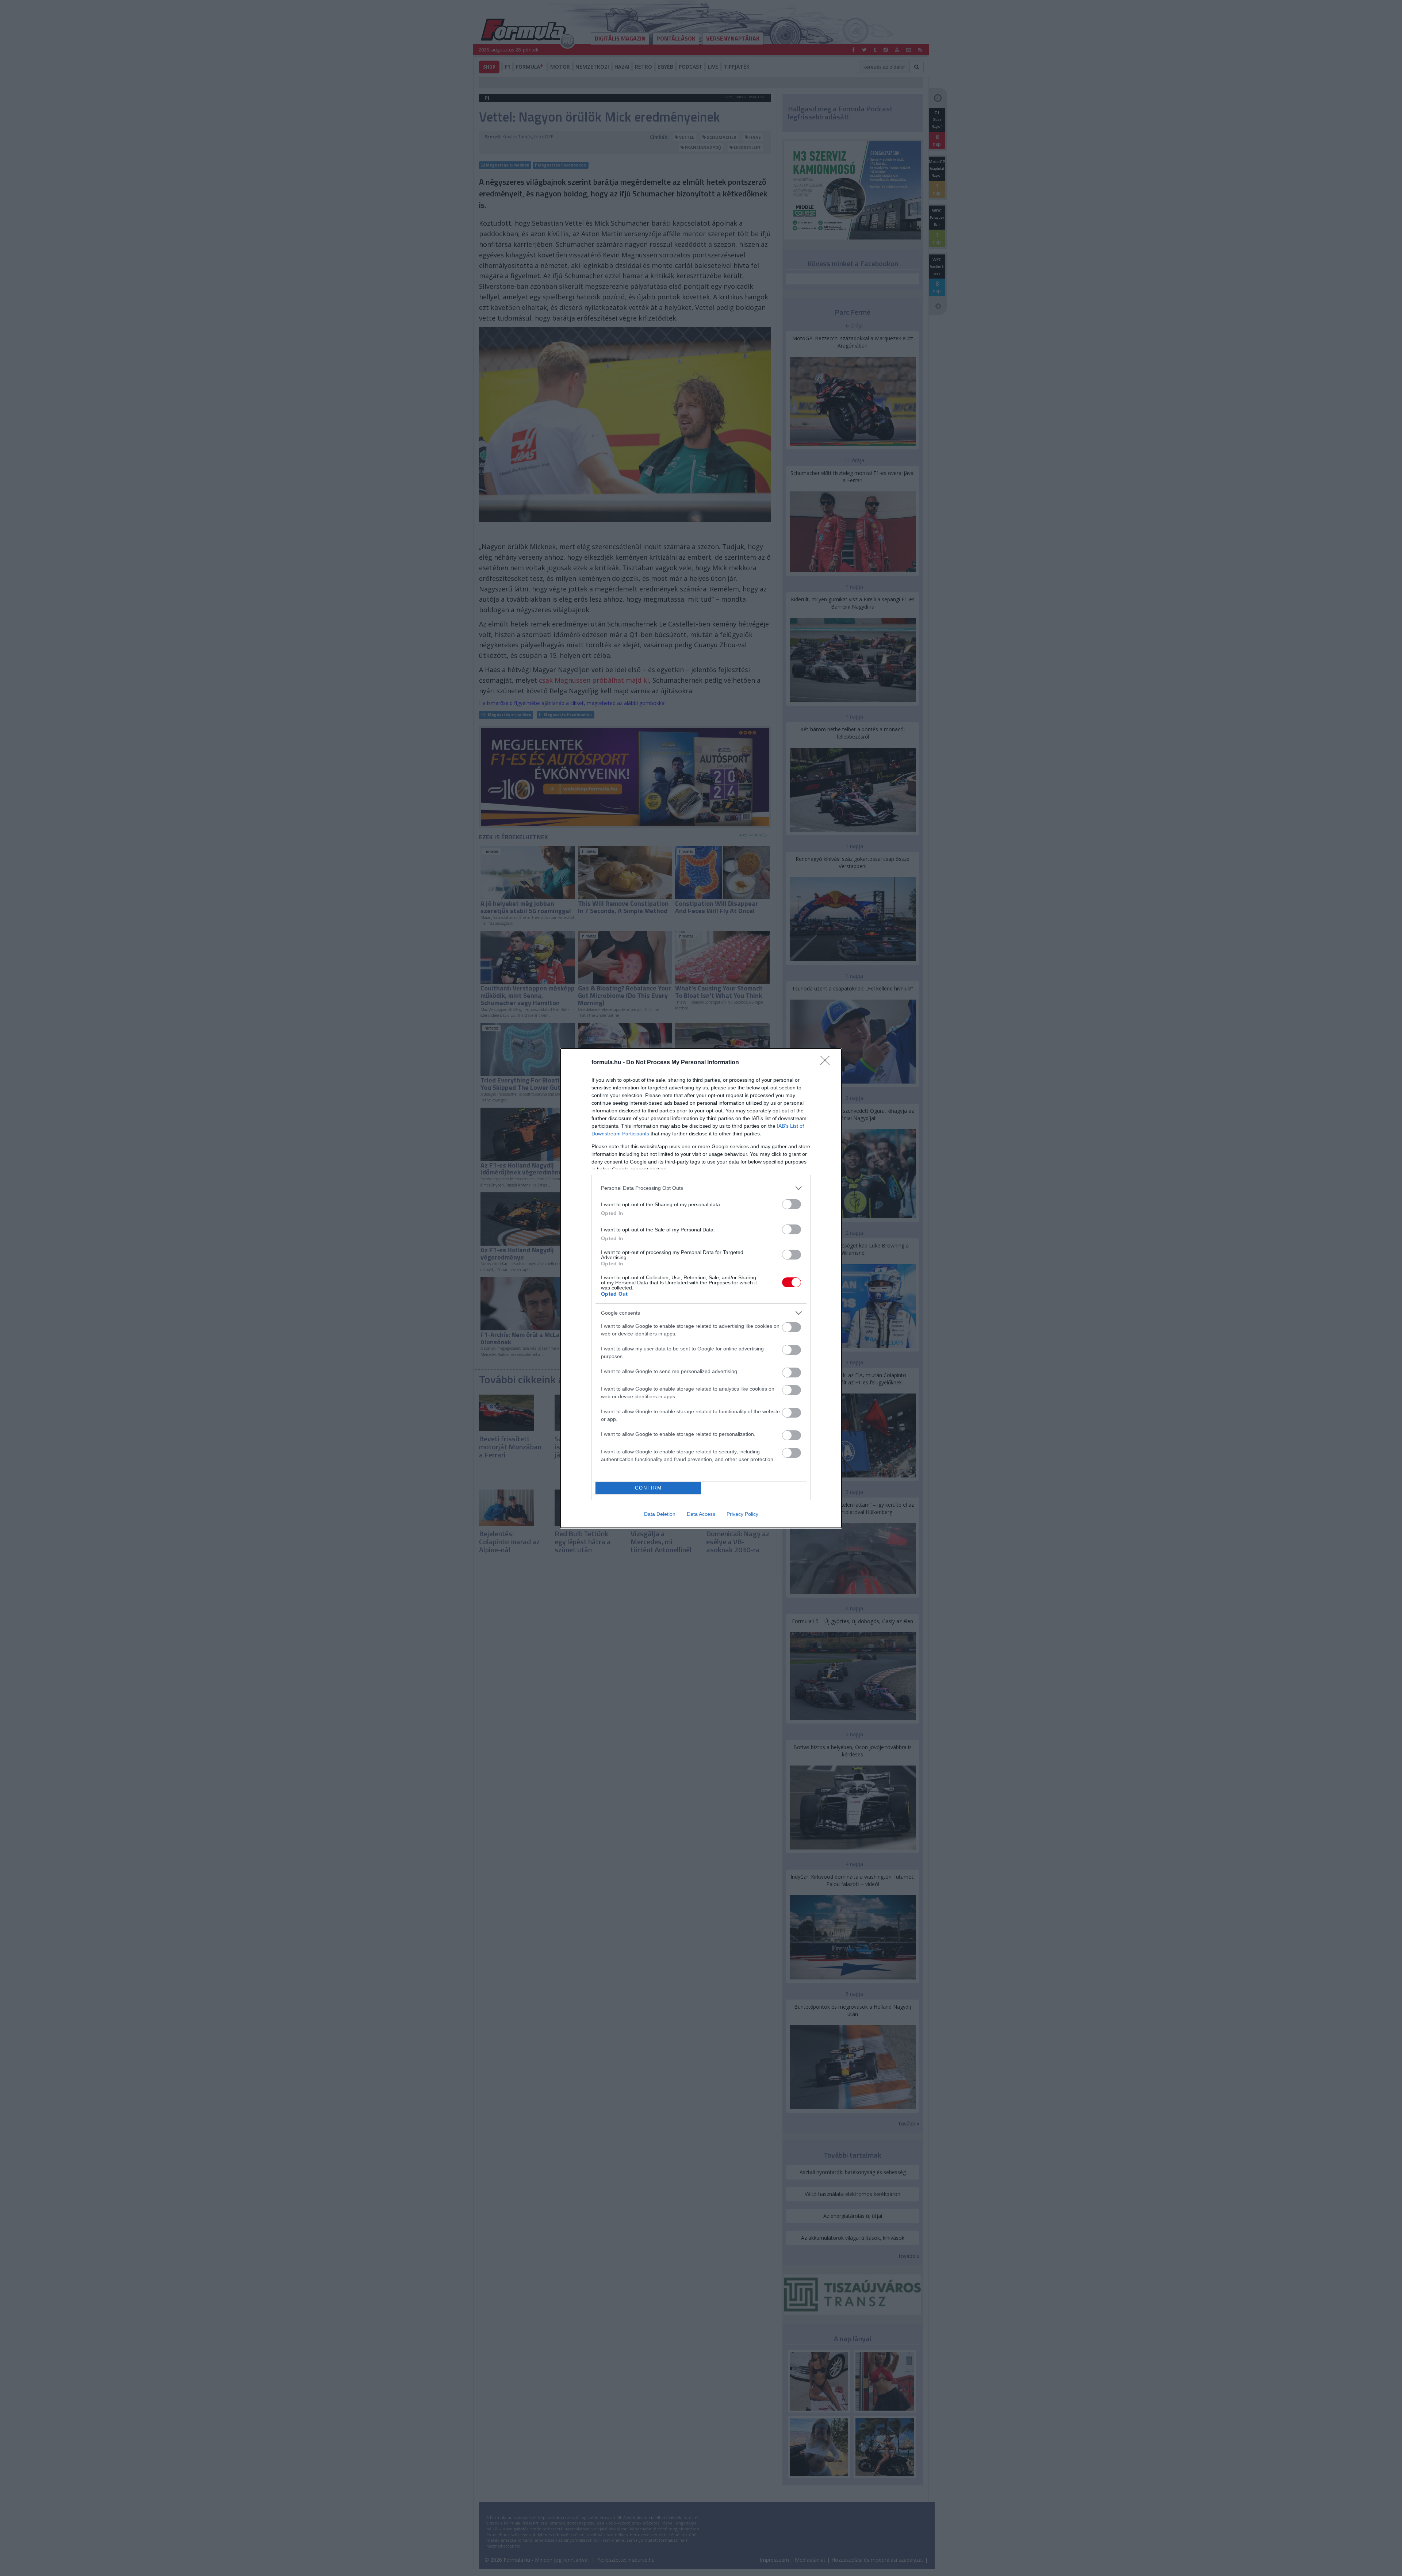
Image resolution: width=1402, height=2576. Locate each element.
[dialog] (701, 1288)
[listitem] (701, 1188)
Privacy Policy (742, 1514)
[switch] (792, 1204)
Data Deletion (660, 1514)
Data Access (701, 1514)
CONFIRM (648, 1488)
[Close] (827, 1063)
